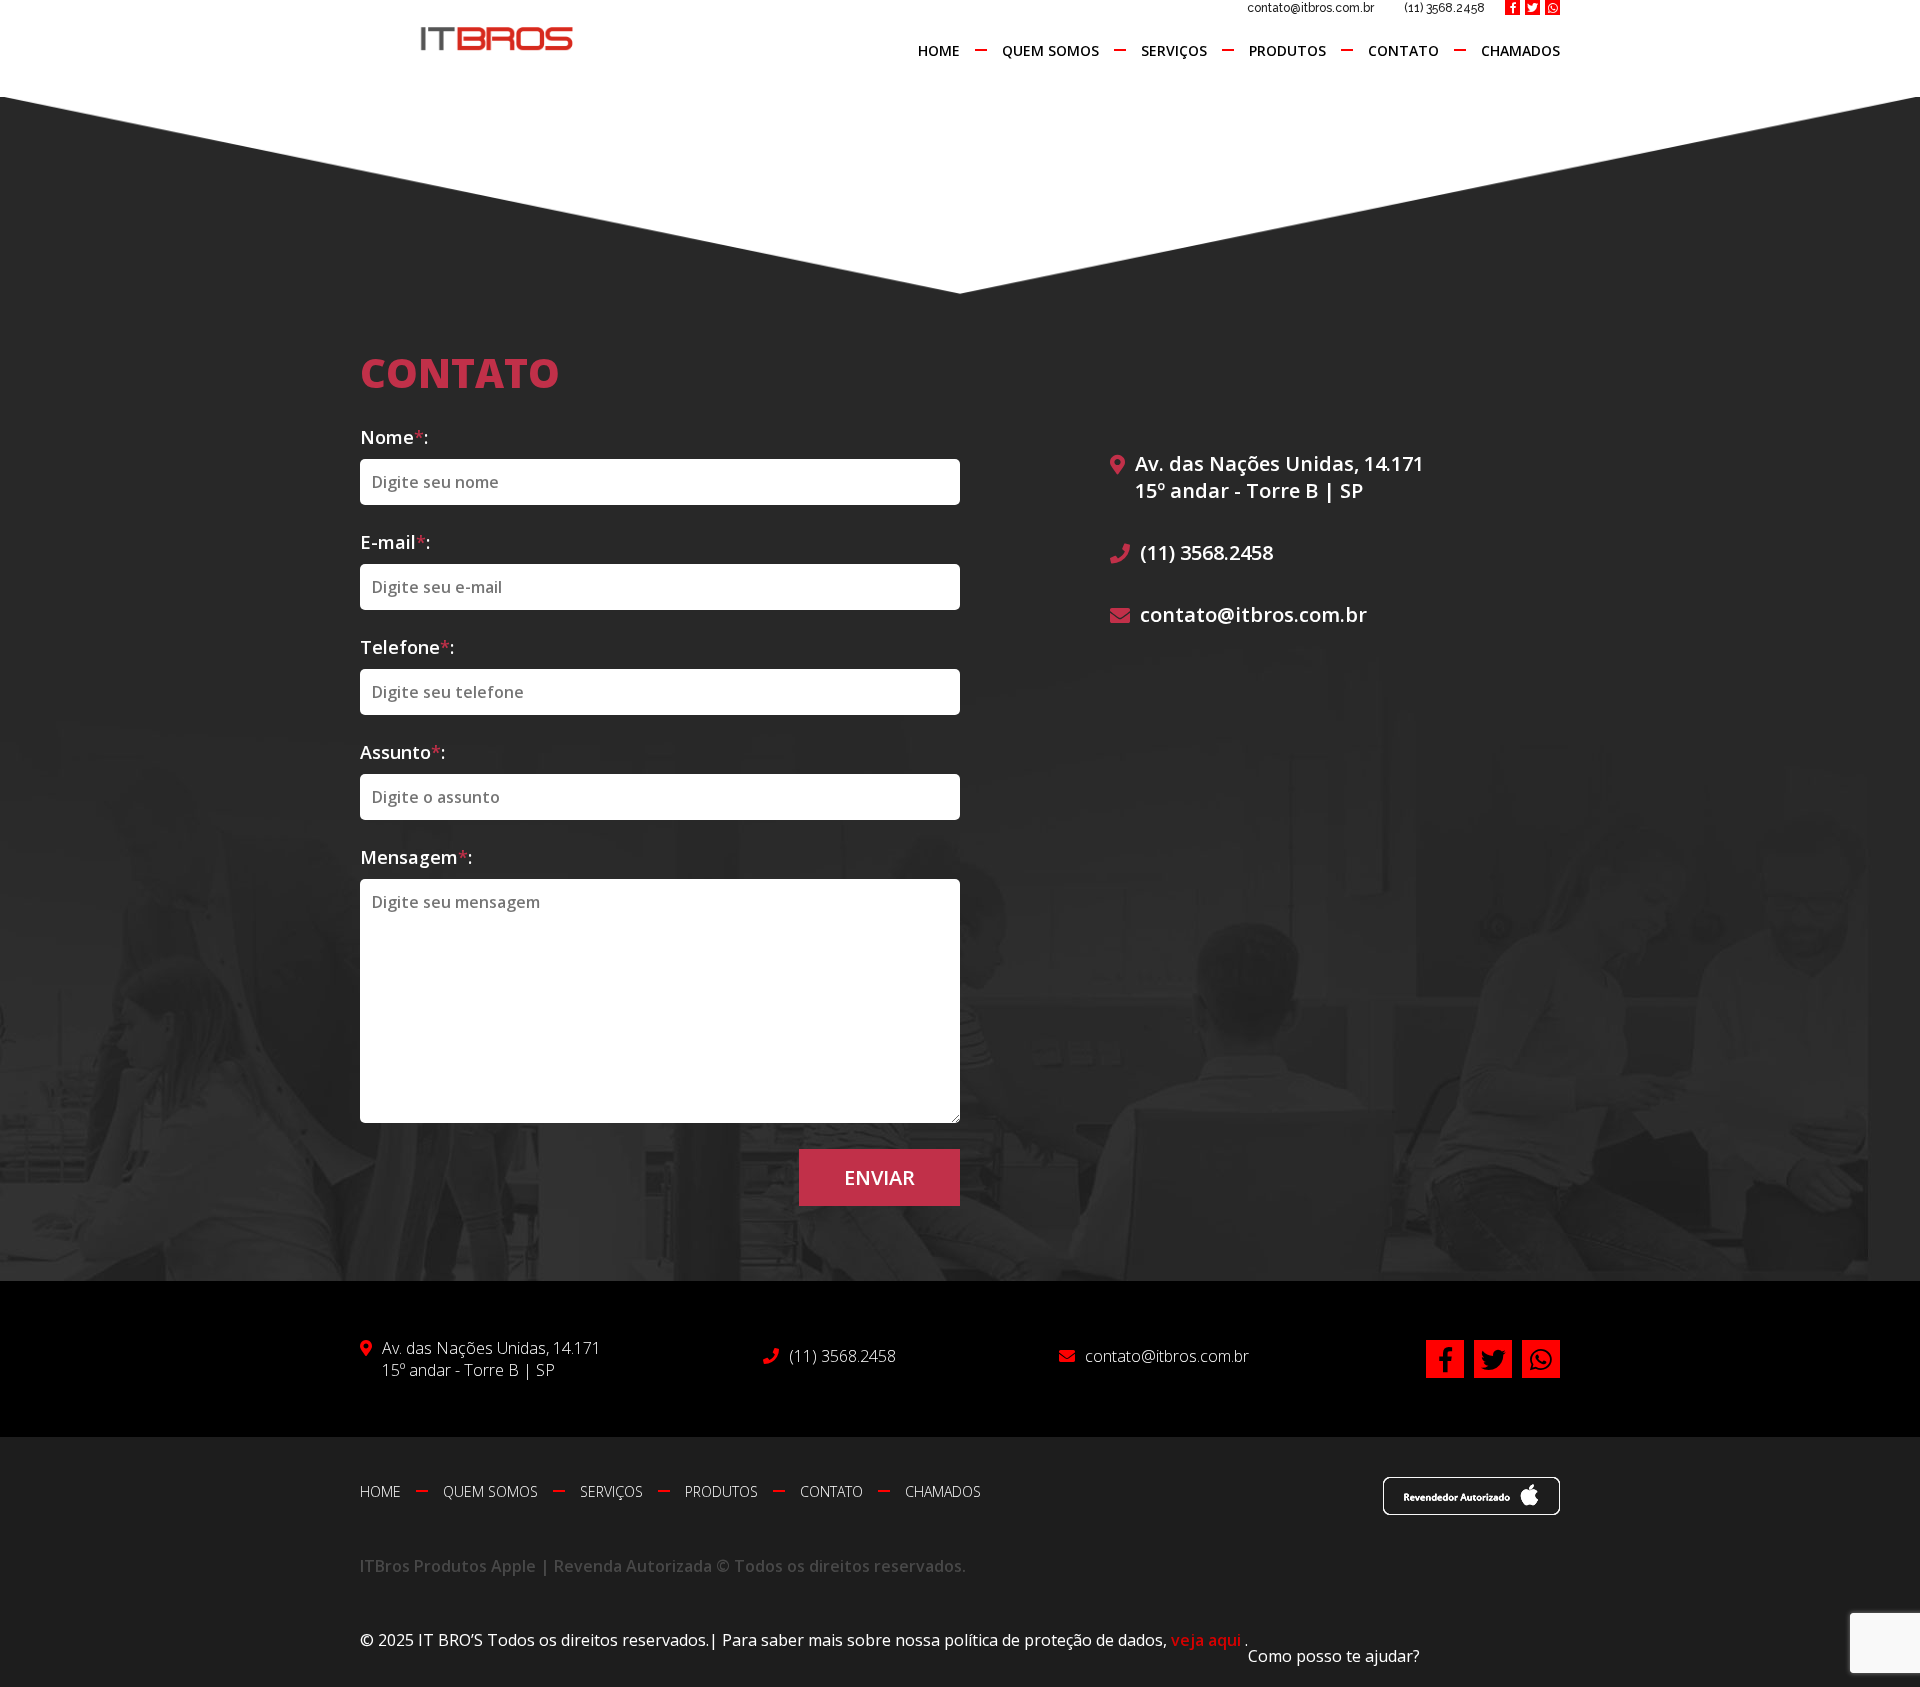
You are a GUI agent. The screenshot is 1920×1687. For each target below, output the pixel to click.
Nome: (394, 437)
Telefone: (407, 647)
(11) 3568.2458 (1444, 8)
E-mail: (395, 542)
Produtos (1287, 50)
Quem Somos (1050, 50)
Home (939, 50)
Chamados (1520, 50)
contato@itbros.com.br (1310, 8)
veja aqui (1208, 1640)
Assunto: (402, 752)
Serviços (1174, 50)
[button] (1334, 1656)
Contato (1403, 50)
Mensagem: (416, 857)
